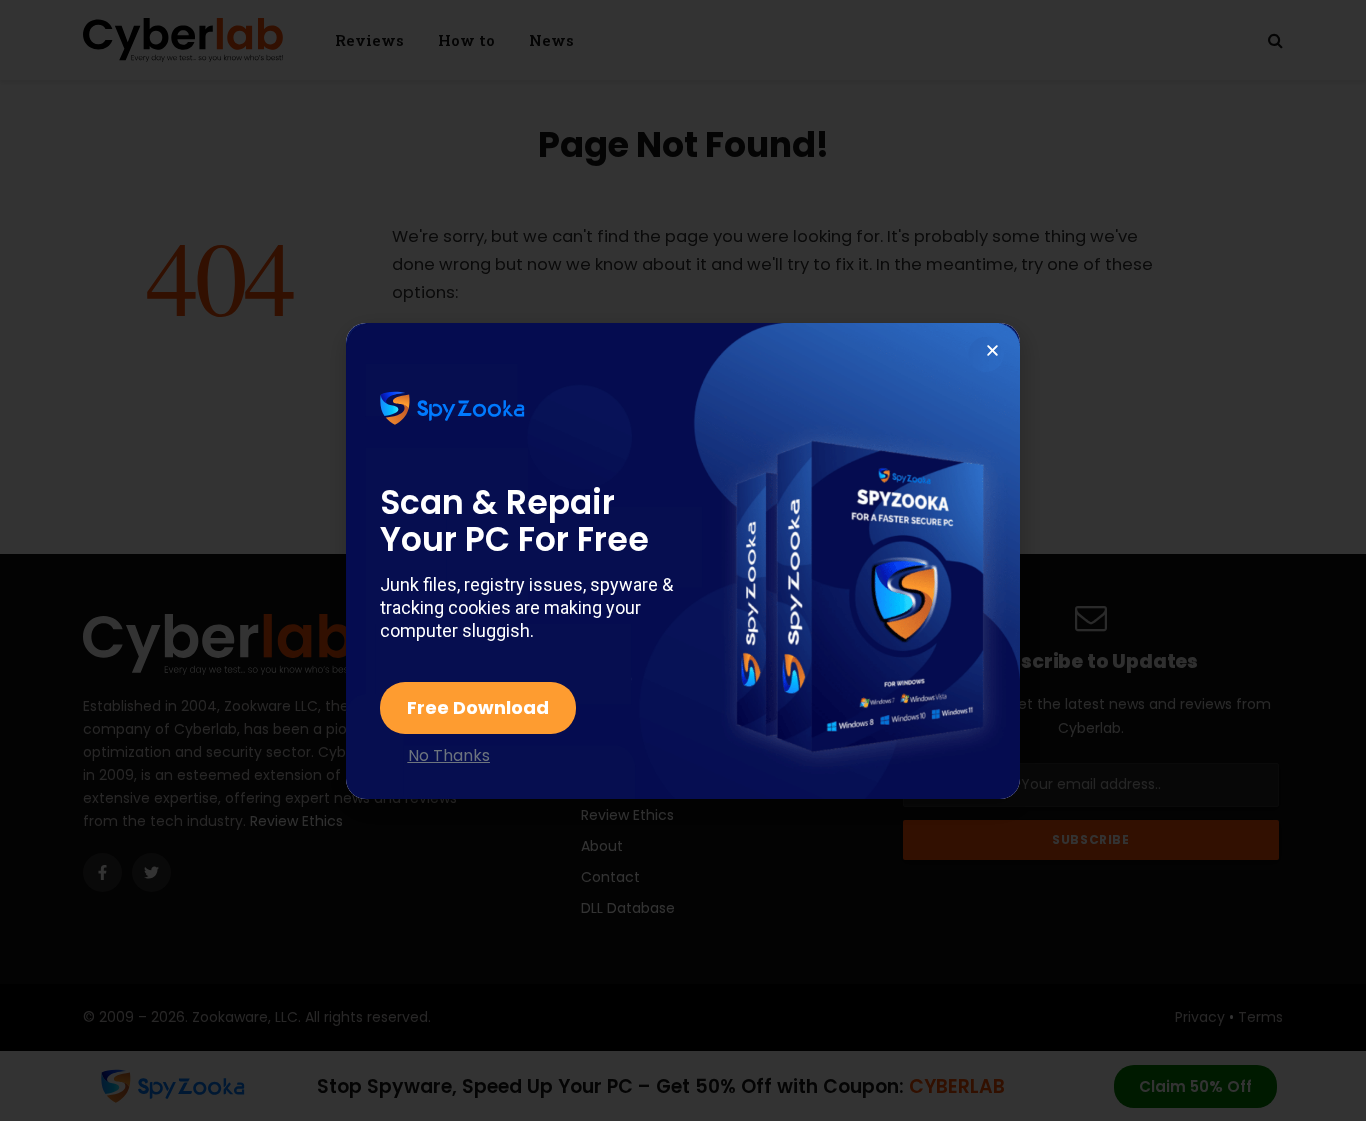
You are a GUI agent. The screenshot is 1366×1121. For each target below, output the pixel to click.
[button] (992, 350)
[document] (683, 560)
